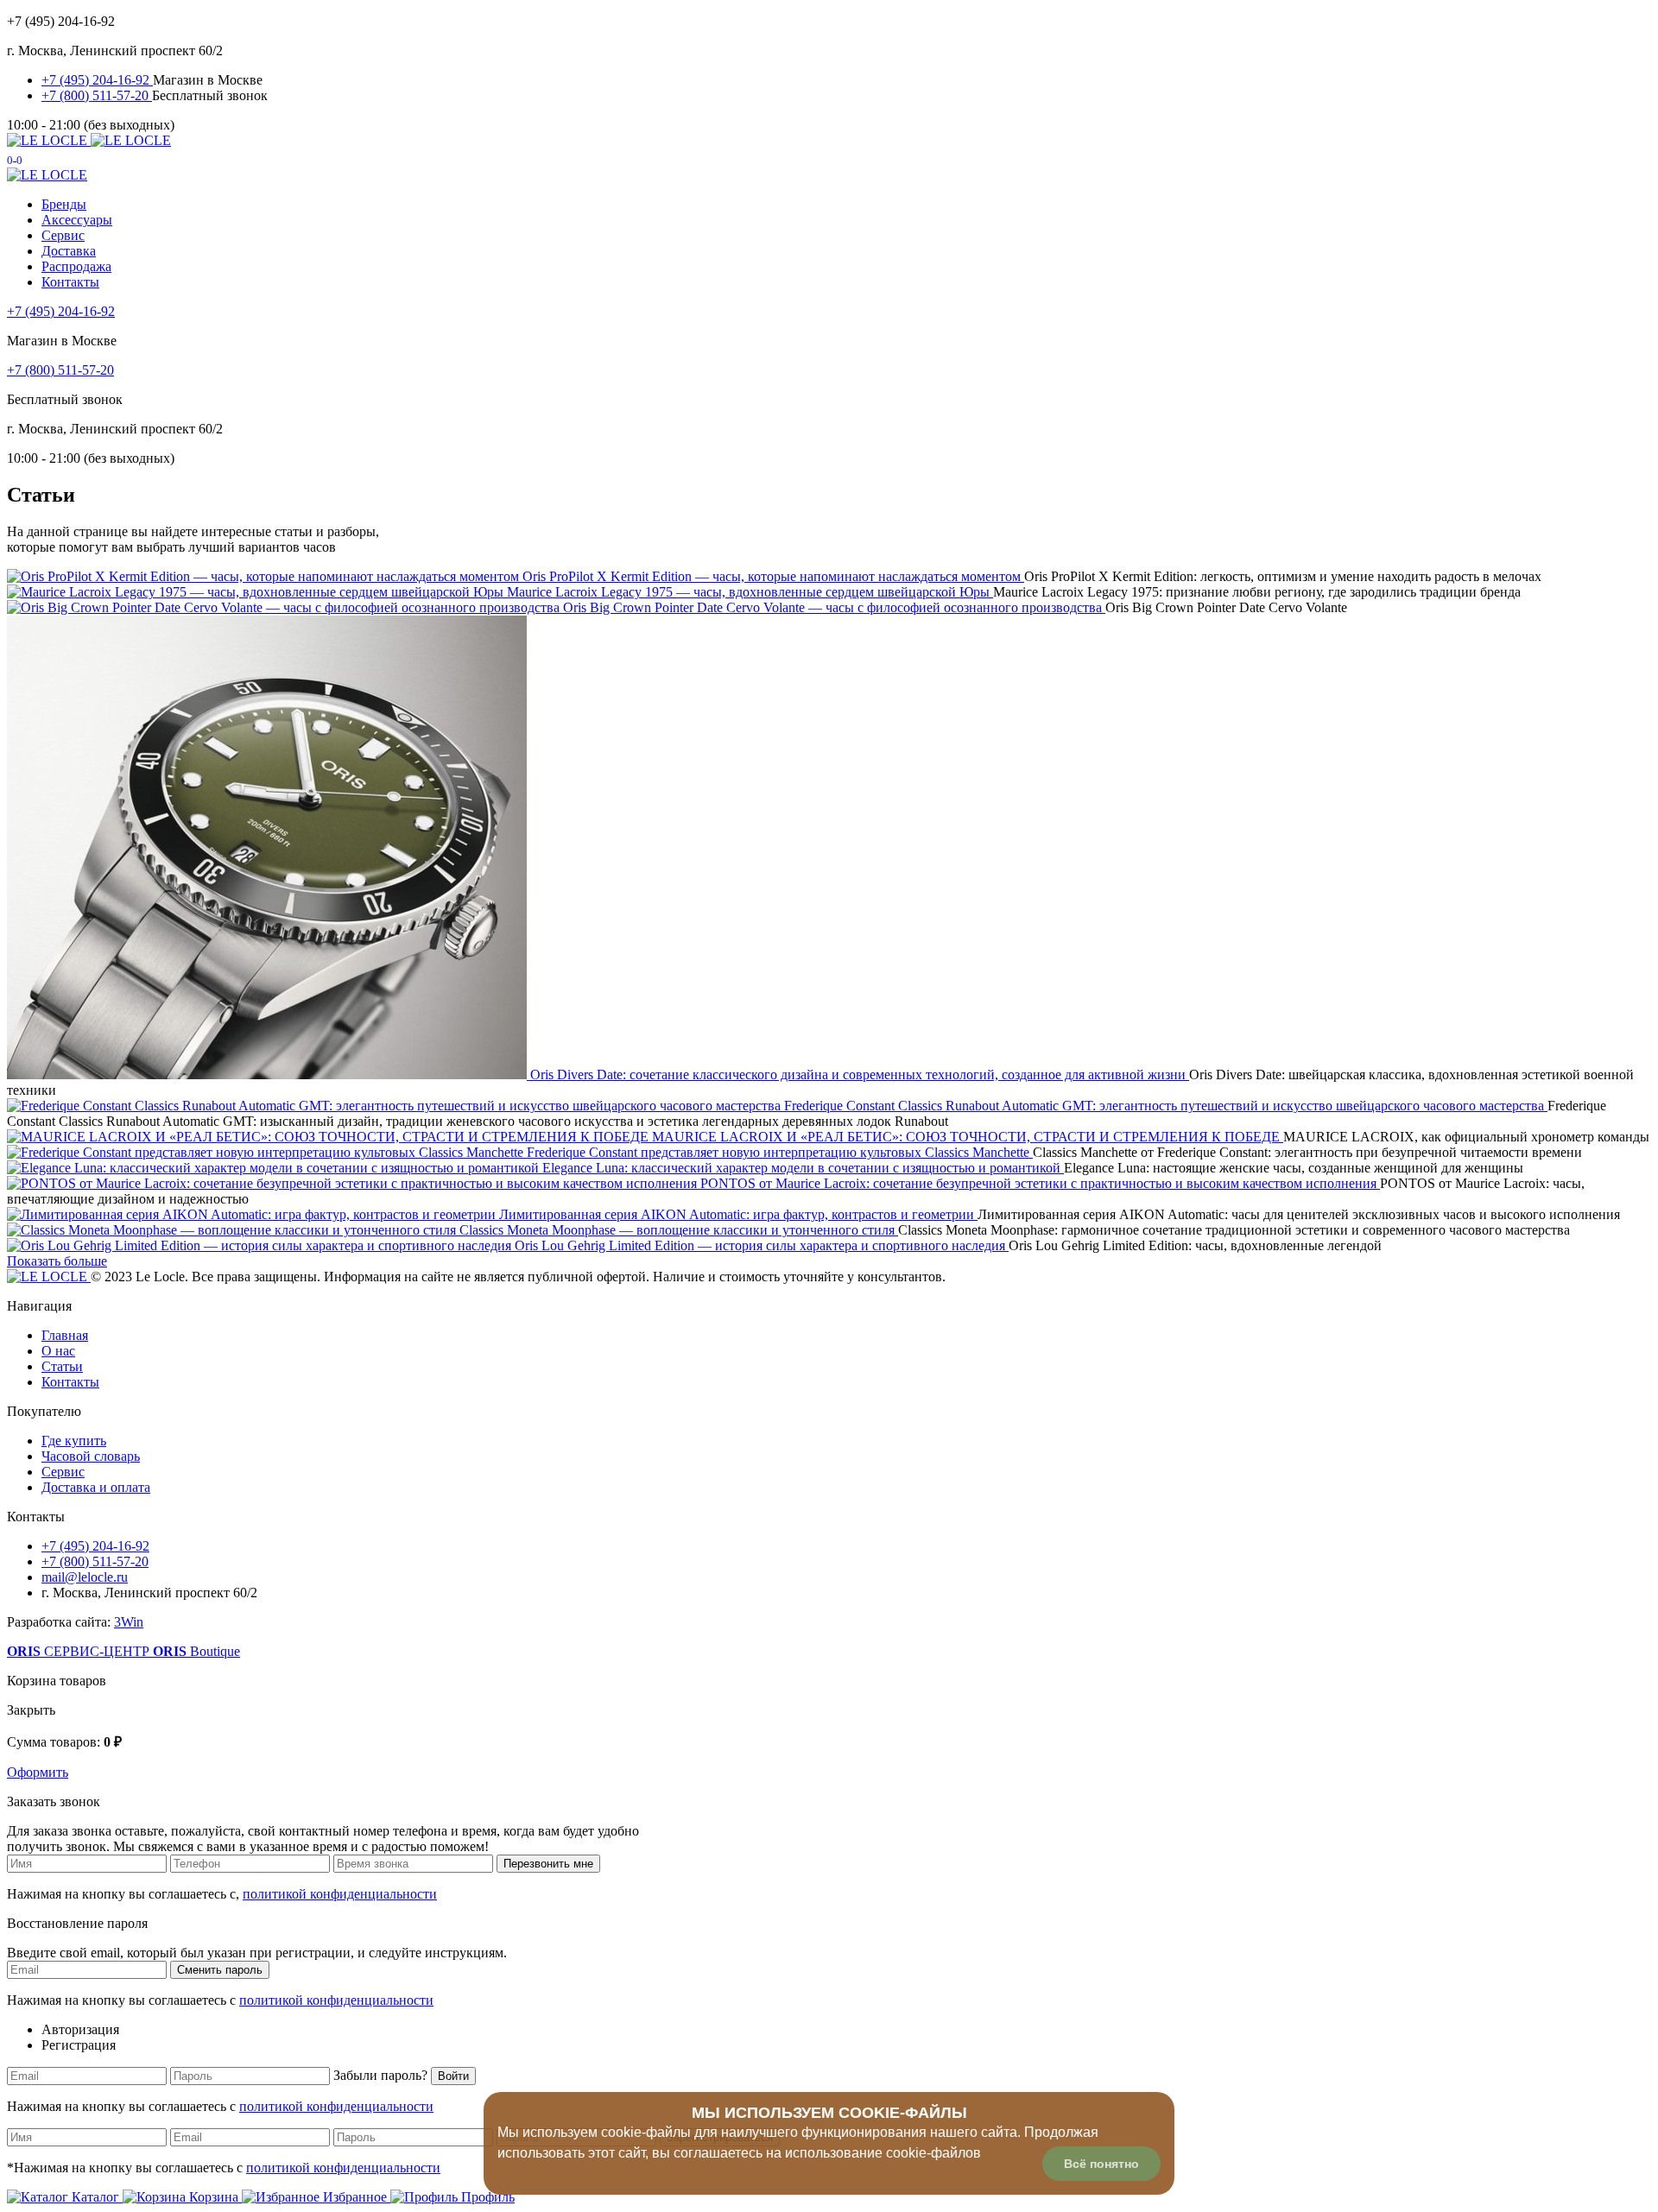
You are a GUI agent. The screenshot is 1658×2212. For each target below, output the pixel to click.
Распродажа (76, 266)
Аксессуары (77, 220)
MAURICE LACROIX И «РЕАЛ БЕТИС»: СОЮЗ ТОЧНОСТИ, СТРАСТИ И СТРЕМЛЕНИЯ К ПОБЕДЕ (968, 1137)
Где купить (74, 1441)
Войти (453, 2076)
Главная (65, 1335)
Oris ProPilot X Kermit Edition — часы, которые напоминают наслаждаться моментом (773, 576)
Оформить (38, 1772)
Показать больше (57, 1261)
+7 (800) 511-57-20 (97, 95)
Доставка (69, 251)
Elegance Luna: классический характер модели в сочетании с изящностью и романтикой (803, 1168)
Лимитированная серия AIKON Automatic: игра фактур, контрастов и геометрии (738, 1214)
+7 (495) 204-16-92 (97, 80)
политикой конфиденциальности (340, 1894)
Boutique (196, 1651)
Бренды (64, 204)
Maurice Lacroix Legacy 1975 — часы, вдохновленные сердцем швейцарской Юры (750, 592)
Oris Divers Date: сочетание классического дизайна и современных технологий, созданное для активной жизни (860, 1074)
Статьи (62, 1366)
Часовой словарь (91, 1456)
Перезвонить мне (548, 1864)
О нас (58, 1351)
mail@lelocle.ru (85, 1577)
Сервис (63, 235)
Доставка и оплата (96, 1487)
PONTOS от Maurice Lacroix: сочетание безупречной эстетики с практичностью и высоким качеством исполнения (1040, 1183)
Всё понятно (1101, 2164)
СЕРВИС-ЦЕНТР (80, 1651)
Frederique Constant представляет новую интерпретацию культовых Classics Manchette (780, 1152)
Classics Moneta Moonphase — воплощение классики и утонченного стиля (679, 1230)
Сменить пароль (220, 1970)
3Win (129, 1622)
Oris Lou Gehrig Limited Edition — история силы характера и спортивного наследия (762, 1245)
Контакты (70, 282)
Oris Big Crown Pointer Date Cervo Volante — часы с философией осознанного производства (834, 607)
